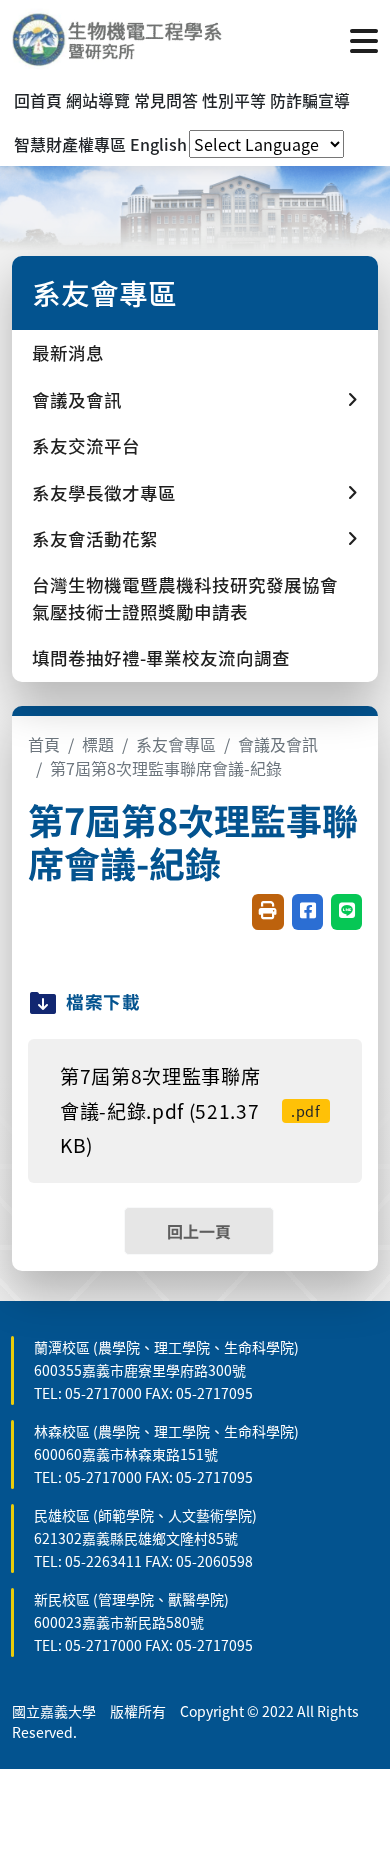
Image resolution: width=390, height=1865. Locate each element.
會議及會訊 (278, 744)
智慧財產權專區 (70, 144)
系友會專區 (176, 744)
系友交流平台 (86, 445)
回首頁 (38, 100)
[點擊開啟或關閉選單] (364, 39)
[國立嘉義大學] (120, 39)
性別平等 (234, 100)
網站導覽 (98, 100)
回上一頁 (199, 1231)
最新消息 (68, 352)
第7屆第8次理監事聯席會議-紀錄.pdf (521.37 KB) (190, 1110)
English (158, 144)
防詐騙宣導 (310, 100)
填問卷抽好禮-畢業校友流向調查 (161, 657)
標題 (98, 744)
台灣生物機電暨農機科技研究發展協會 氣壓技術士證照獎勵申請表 (185, 597)
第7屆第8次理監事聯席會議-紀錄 (166, 768)
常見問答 (166, 100)
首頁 (44, 744)
